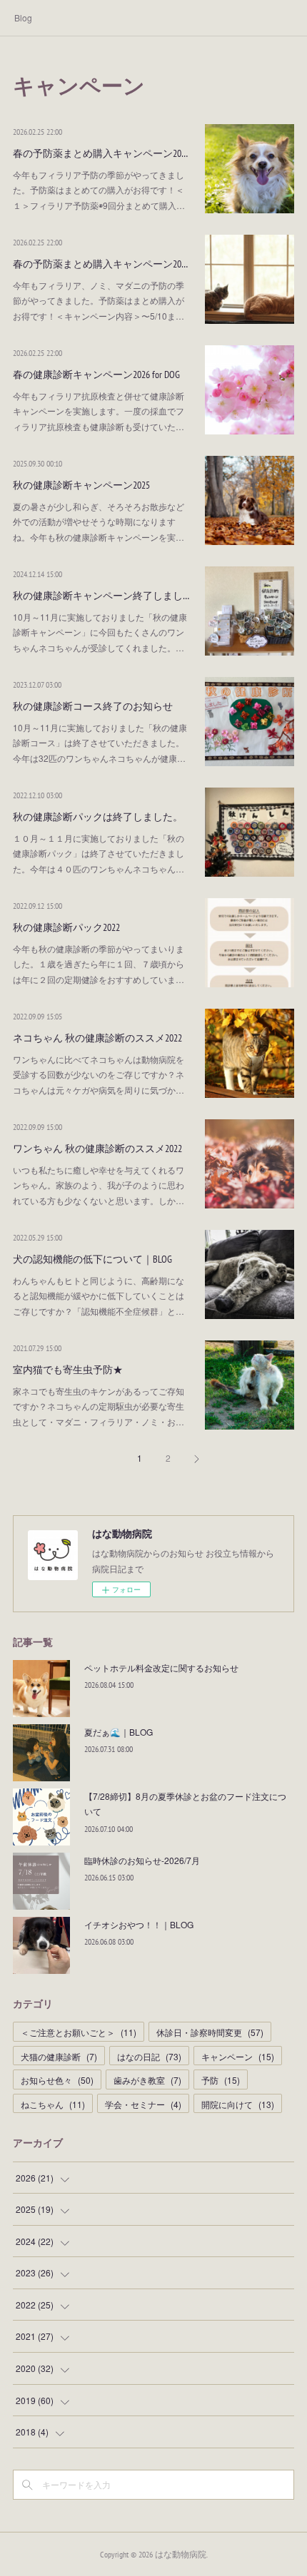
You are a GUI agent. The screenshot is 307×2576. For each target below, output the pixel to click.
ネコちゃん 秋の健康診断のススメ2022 (97, 1038)
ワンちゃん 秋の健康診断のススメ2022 (97, 1149)
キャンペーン (238, 2056)
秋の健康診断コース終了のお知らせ (93, 706)
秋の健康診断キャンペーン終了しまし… (101, 596)
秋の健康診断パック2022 (66, 927)
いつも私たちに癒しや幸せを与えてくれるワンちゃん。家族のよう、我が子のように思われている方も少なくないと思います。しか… (99, 1185)
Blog (23, 17)
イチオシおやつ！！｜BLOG (139, 1924)
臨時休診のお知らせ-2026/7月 (142, 1860)
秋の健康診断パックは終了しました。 (98, 817)
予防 (221, 2080)
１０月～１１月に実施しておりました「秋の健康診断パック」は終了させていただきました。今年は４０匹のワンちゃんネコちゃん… (99, 853)
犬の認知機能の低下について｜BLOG (92, 1259)
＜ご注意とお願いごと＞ (79, 2032)
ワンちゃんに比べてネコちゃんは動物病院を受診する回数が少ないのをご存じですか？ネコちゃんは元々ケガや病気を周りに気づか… (99, 1074)
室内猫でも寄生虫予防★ (68, 1370)
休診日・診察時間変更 (210, 2032)
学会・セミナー (143, 2104)
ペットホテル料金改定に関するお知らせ (161, 1668)
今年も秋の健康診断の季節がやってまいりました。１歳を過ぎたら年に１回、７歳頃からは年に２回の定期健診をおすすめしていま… (99, 964)
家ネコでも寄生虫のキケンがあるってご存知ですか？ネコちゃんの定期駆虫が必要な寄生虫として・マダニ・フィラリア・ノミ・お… (99, 1406)
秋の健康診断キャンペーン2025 (81, 485)
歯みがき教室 (147, 2080)
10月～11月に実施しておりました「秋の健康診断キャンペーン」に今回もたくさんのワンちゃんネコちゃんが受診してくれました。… (100, 632)
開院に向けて (238, 2104)
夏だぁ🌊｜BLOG (119, 1732)
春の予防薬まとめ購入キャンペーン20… (100, 153)
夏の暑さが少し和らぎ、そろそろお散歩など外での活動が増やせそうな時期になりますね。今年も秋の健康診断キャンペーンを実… (99, 521)
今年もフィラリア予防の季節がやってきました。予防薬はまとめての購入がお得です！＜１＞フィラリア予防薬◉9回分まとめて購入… (99, 190)
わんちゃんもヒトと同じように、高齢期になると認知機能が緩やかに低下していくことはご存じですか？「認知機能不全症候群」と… (99, 1295)
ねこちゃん (53, 2104)
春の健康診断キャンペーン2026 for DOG (96, 375)
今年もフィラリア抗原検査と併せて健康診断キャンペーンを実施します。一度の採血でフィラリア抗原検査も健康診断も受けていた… (99, 411)
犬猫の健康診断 (59, 2056)
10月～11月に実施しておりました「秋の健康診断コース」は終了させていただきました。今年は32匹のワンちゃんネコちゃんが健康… (100, 743)
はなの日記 (149, 2056)
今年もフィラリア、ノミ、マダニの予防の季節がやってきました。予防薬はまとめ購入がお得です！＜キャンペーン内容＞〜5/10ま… (99, 300)
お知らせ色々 (57, 2080)
